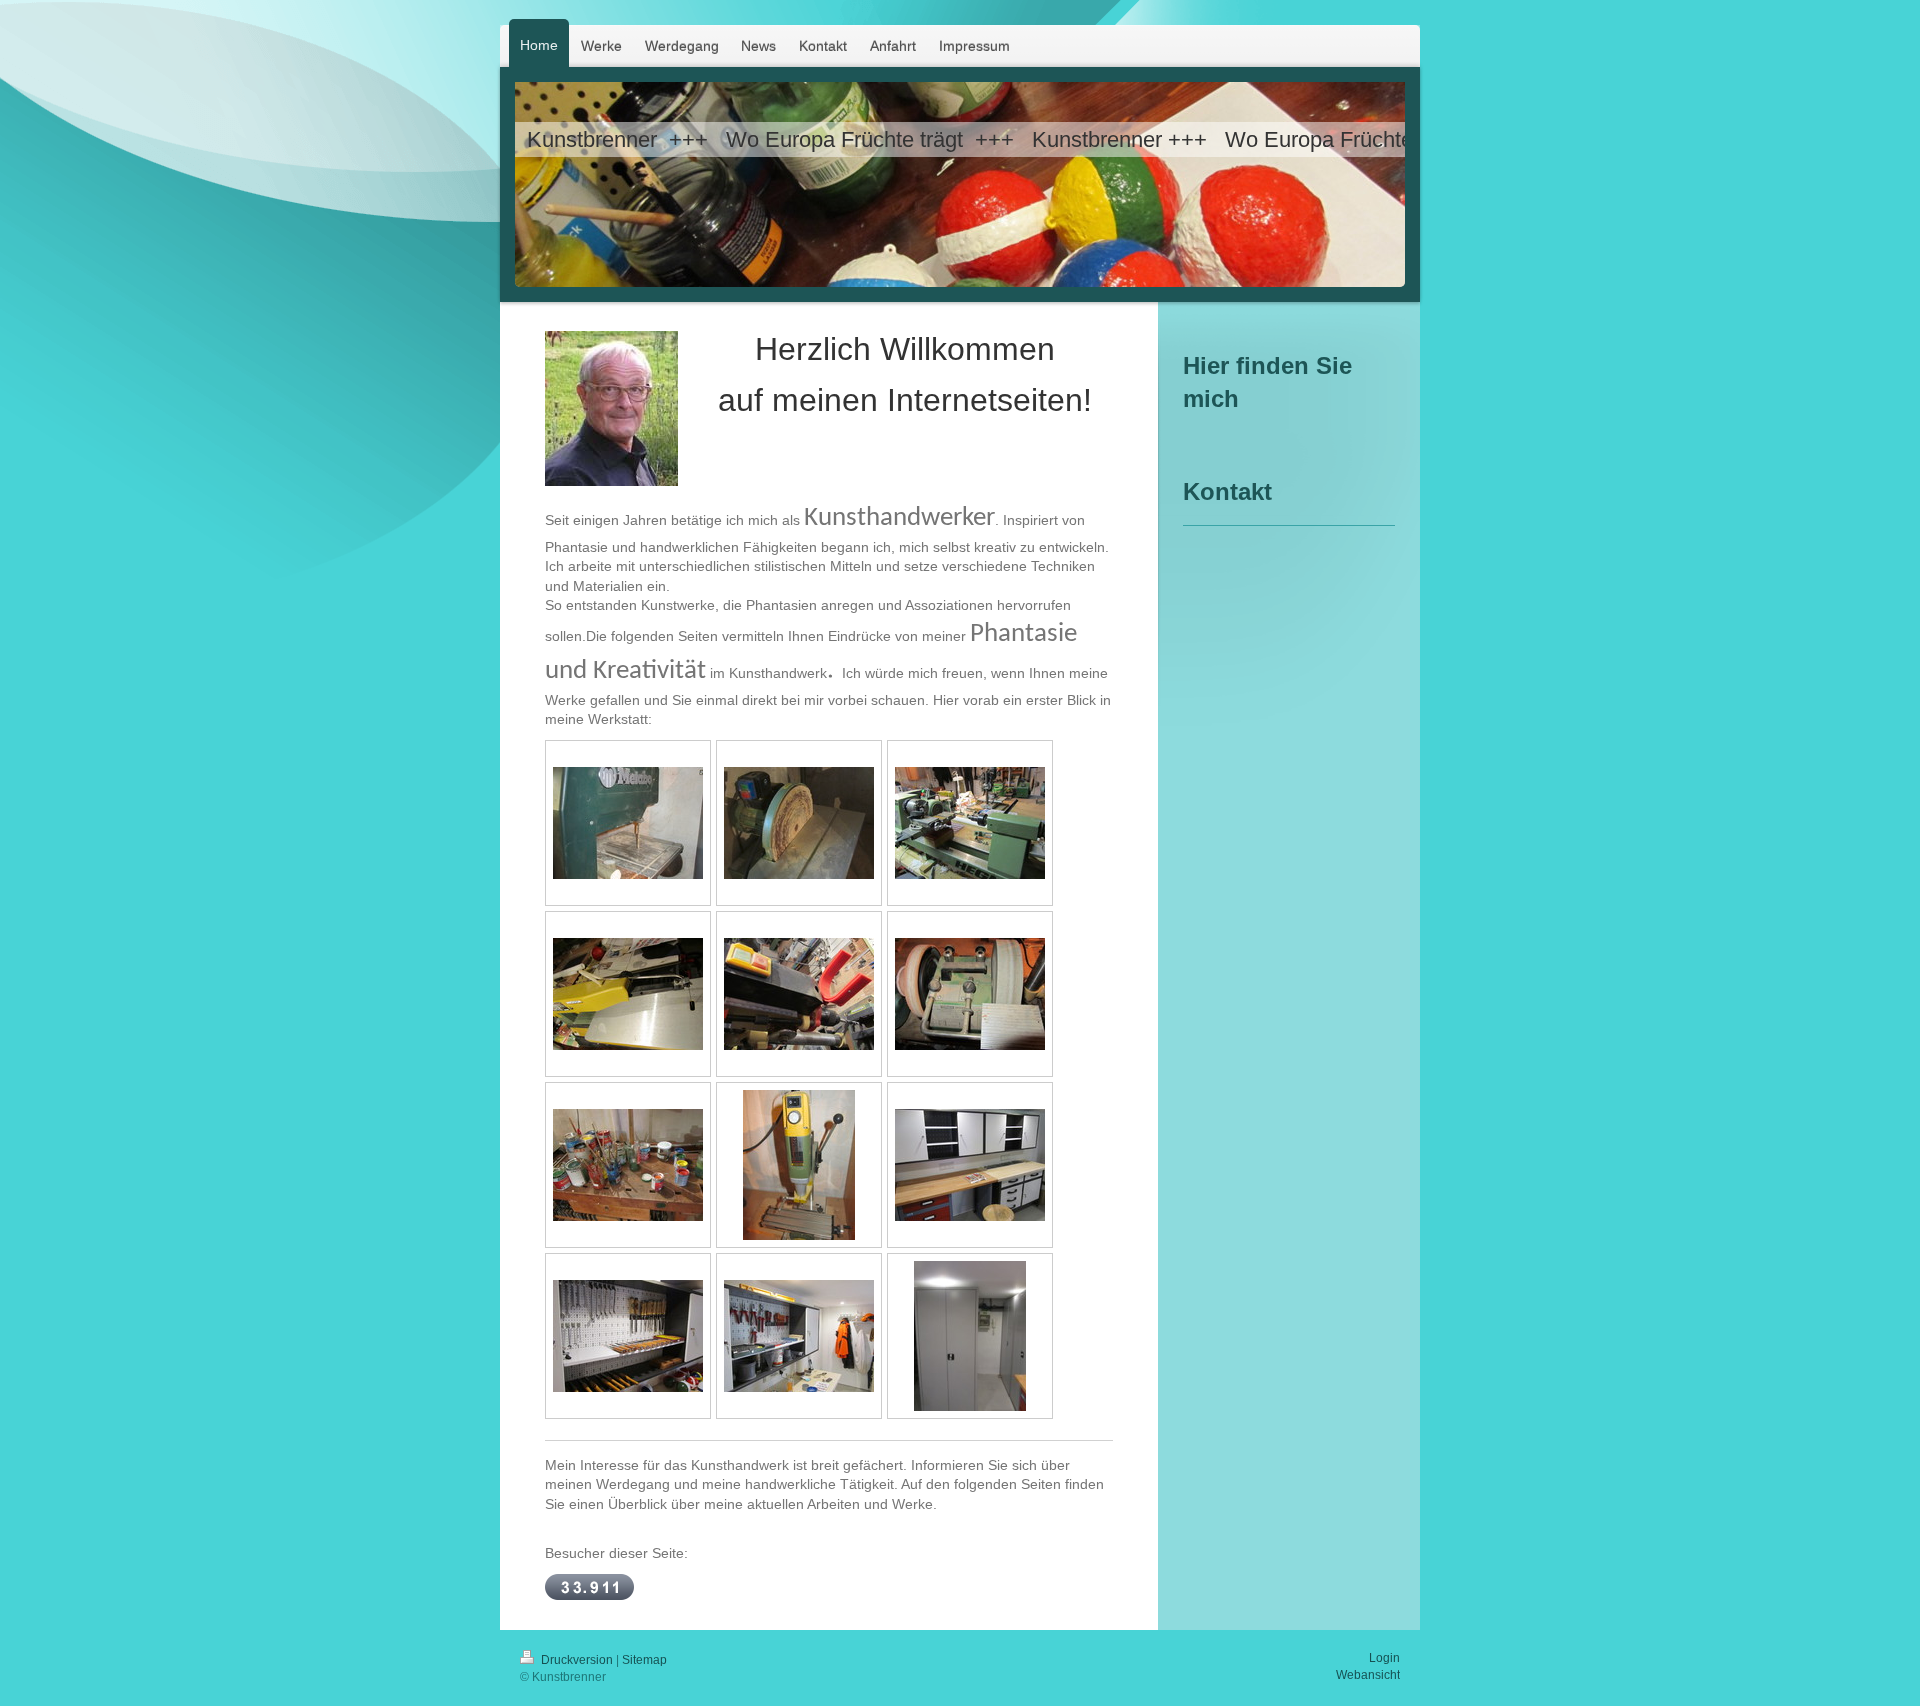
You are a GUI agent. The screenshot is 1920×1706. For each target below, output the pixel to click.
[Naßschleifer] (970, 994)
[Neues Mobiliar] (970, 1165)
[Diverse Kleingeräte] (799, 1165)
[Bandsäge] (628, 823)
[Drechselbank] (970, 823)
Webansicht (1368, 1675)
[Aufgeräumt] (628, 1336)
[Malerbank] (628, 1165)
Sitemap (644, 1660)
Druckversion (577, 1660)
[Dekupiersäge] (628, 994)
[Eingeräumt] (799, 1336)
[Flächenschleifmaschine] (799, 823)
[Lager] (970, 1336)
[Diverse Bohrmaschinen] (799, 994)
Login (1384, 1658)
